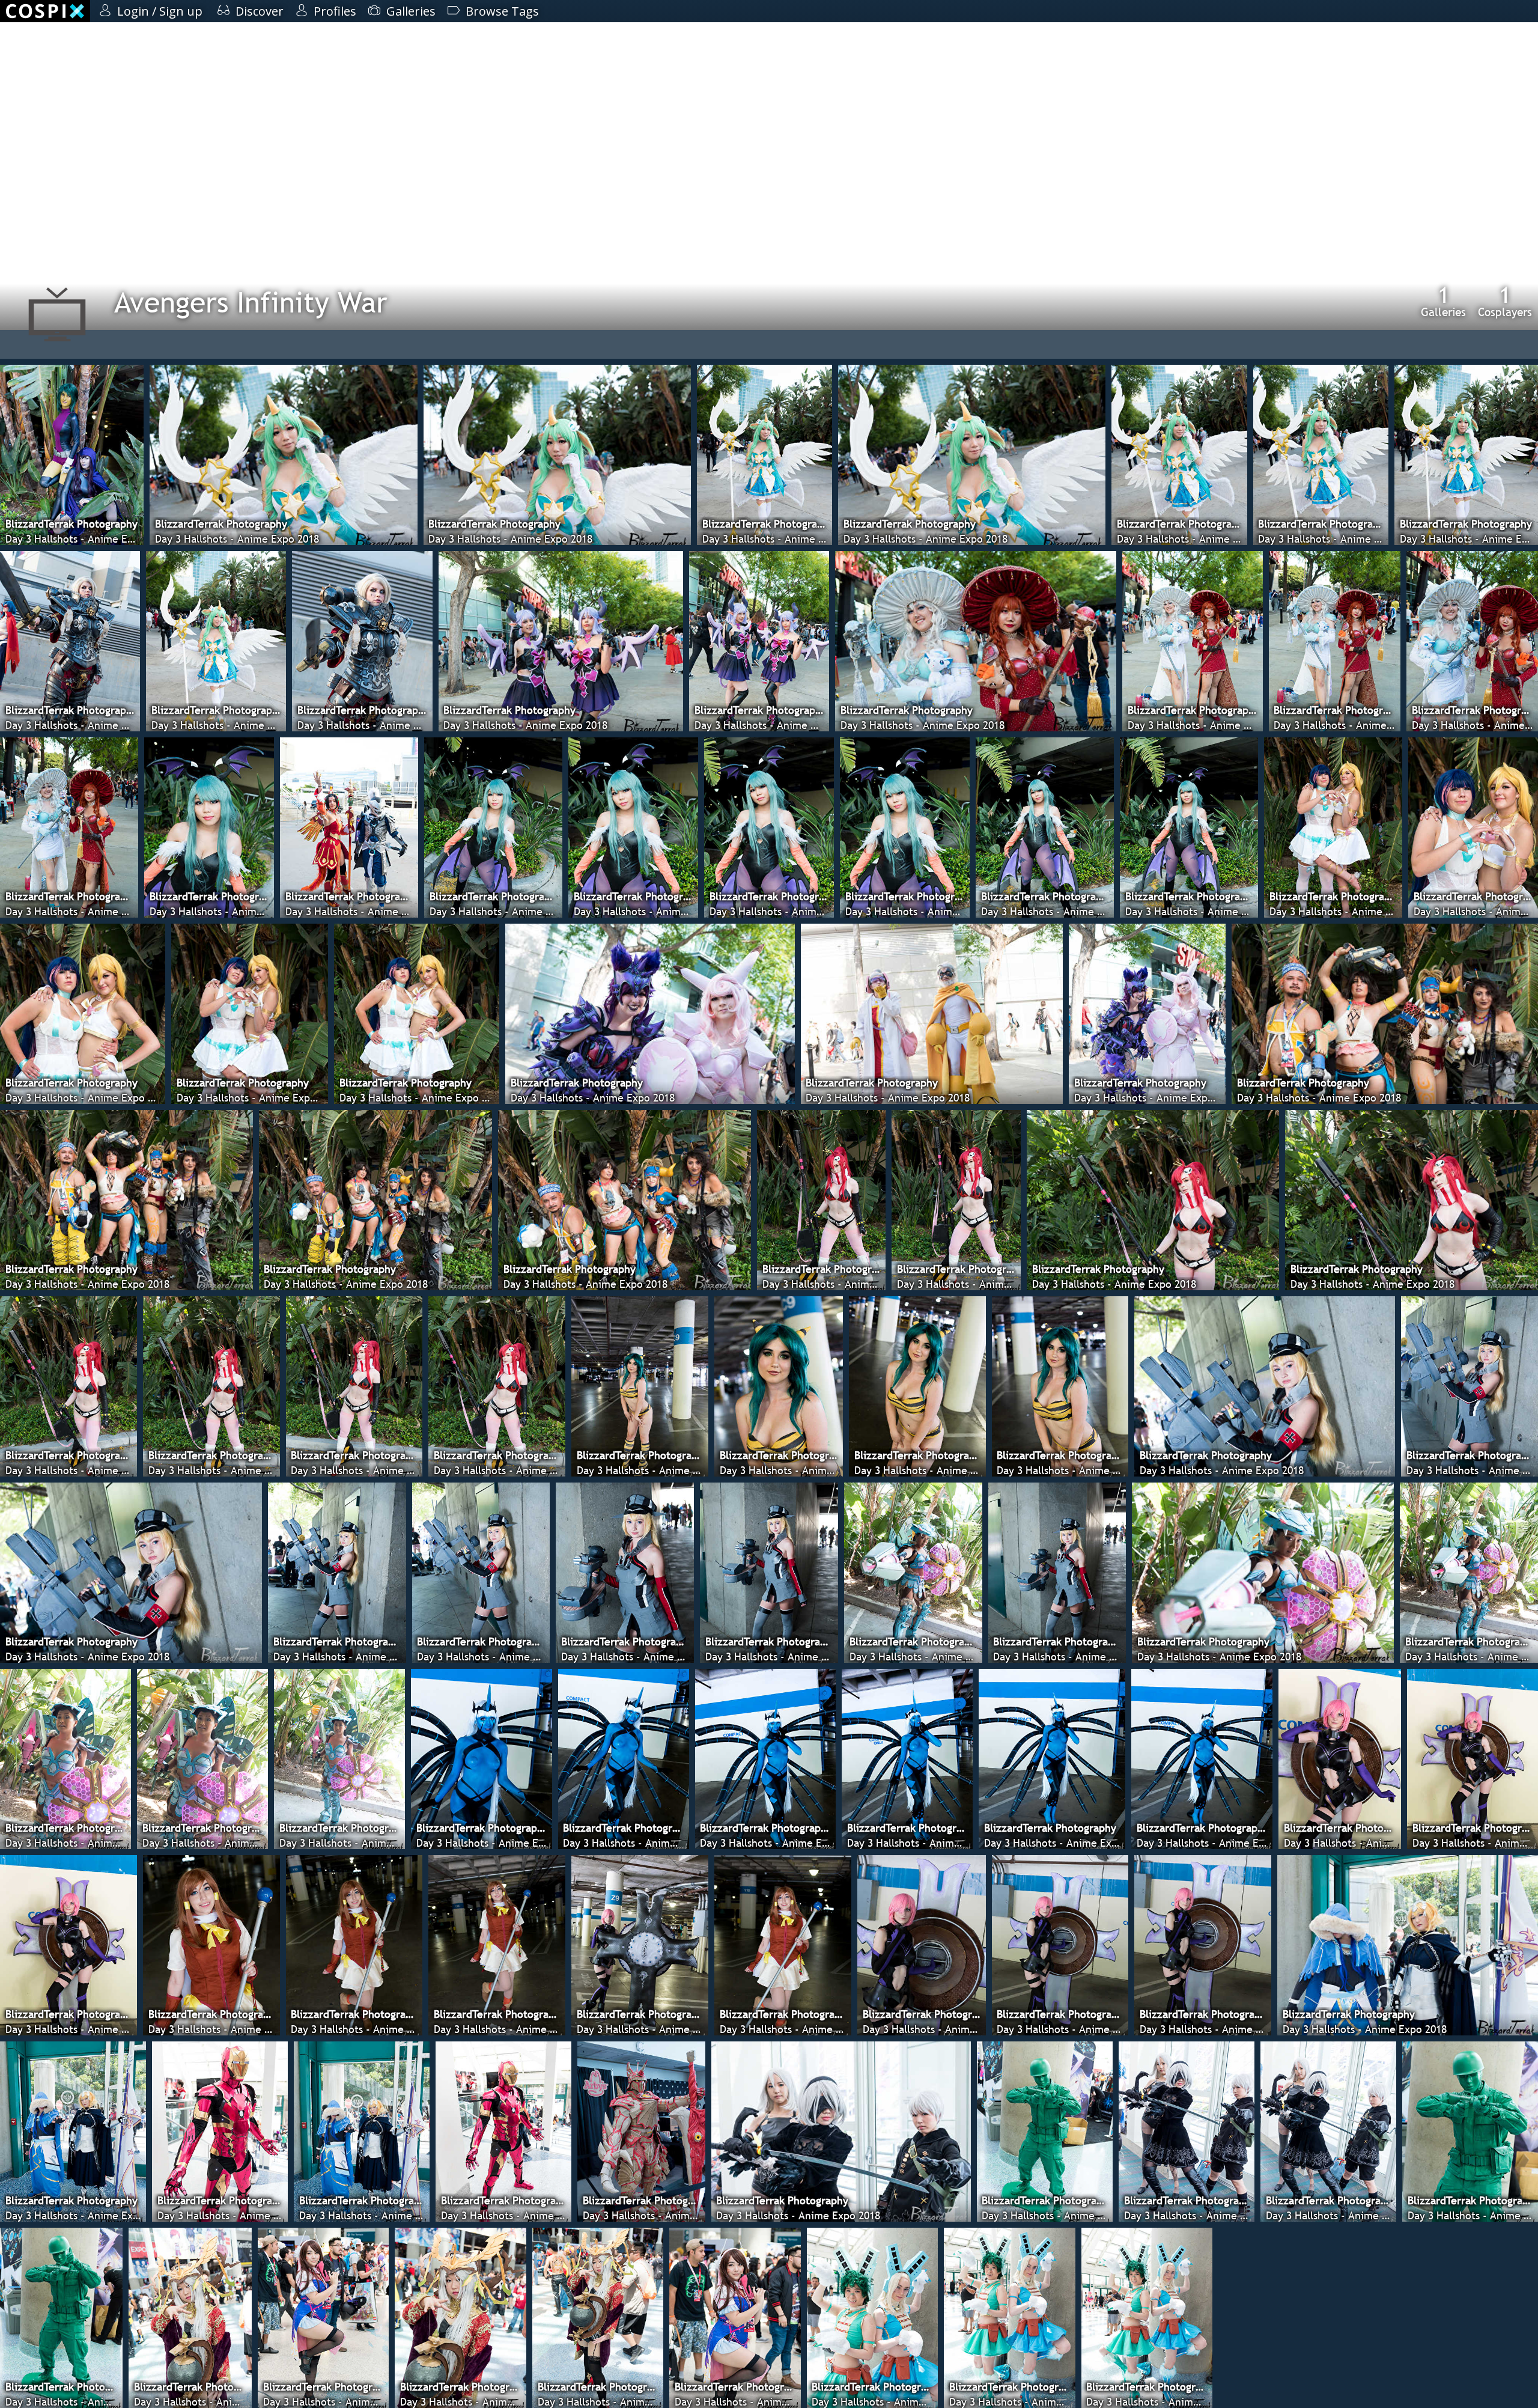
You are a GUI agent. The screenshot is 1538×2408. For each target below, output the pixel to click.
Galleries (1443, 301)
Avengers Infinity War (251, 302)
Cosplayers (1505, 301)
